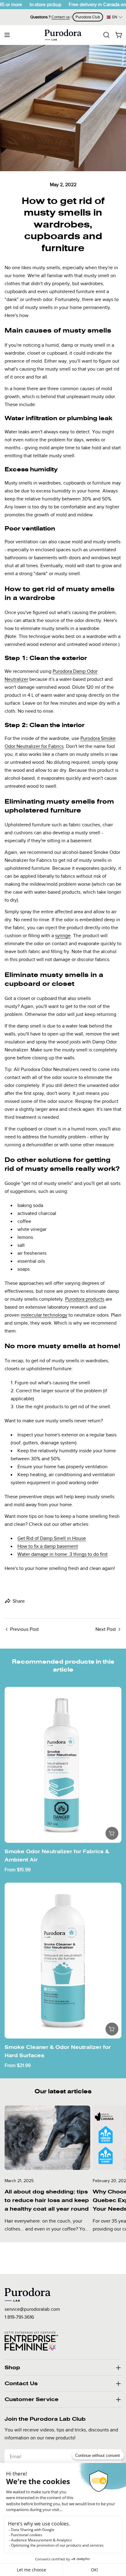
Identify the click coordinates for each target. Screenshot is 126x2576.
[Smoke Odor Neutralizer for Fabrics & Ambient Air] (63, 1765)
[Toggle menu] (7, 35)
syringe (63, 936)
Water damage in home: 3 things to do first (63, 1554)
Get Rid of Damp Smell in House (52, 1538)
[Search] (106, 35)
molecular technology (44, 1315)
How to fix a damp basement (48, 1546)
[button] (115, 17)
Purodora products (85, 1299)
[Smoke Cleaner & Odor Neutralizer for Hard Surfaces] (63, 1961)
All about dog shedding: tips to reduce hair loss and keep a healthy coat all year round (47, 2200)
